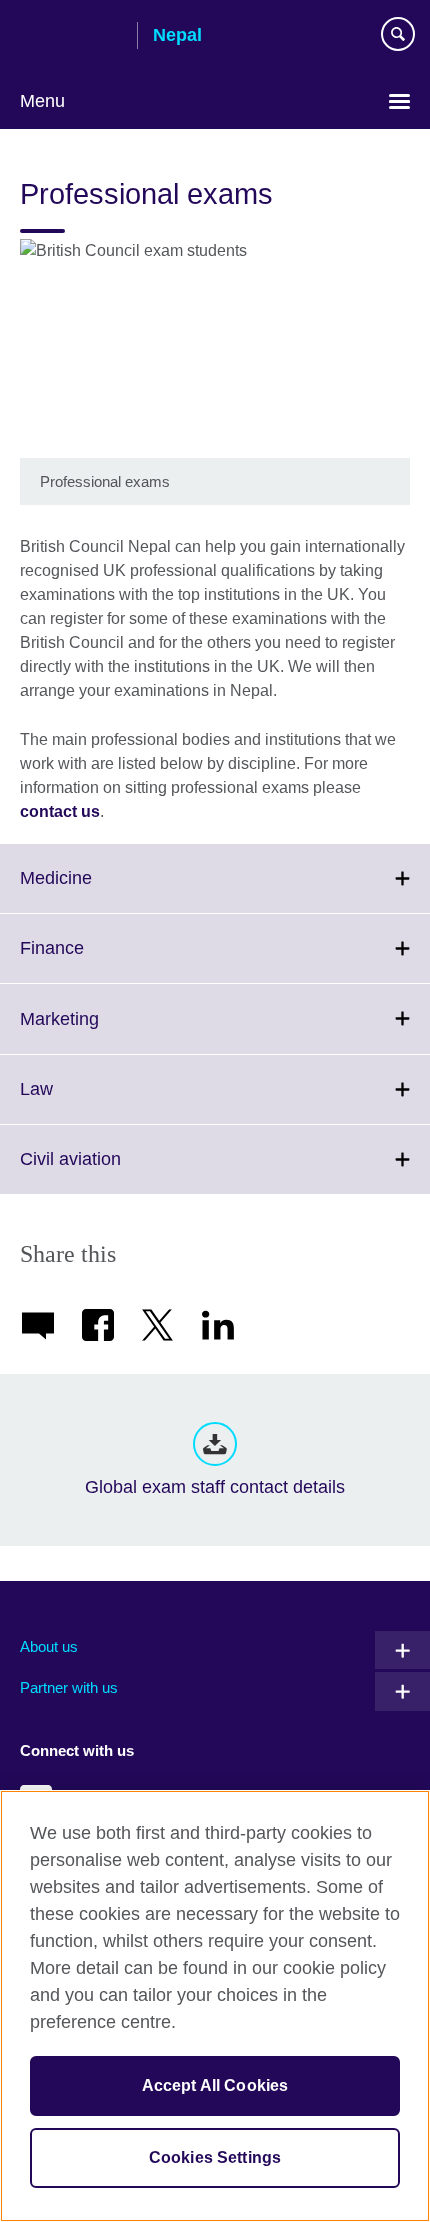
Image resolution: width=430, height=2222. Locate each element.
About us (49, 1646)
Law (80, 1101)
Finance (96, 960)
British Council (71, 37)
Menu (42, 101)
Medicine (100, 890)
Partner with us (69, 1687)
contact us (60, 811)
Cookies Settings (215, 2157)
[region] (215, 2006)
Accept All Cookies (215, 2085)
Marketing (103, 1030)
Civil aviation (114, 1171)
